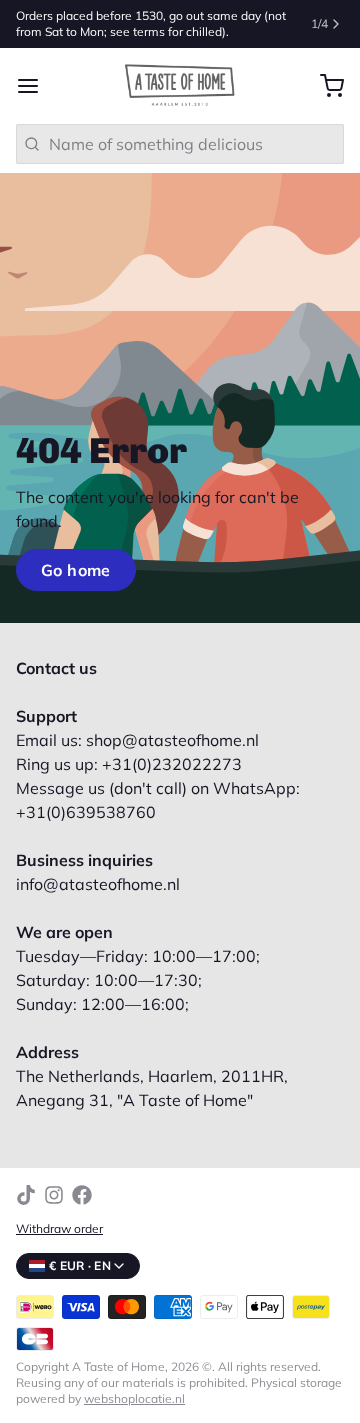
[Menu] (36, 86)
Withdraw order (59, 1228)
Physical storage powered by (179, 1390)
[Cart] (324, 86)
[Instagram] (54, 1195)
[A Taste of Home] (179, 86)
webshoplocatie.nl (134, 1398)
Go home (76, 570)
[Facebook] (82, 1195)
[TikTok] (26, 1195)
